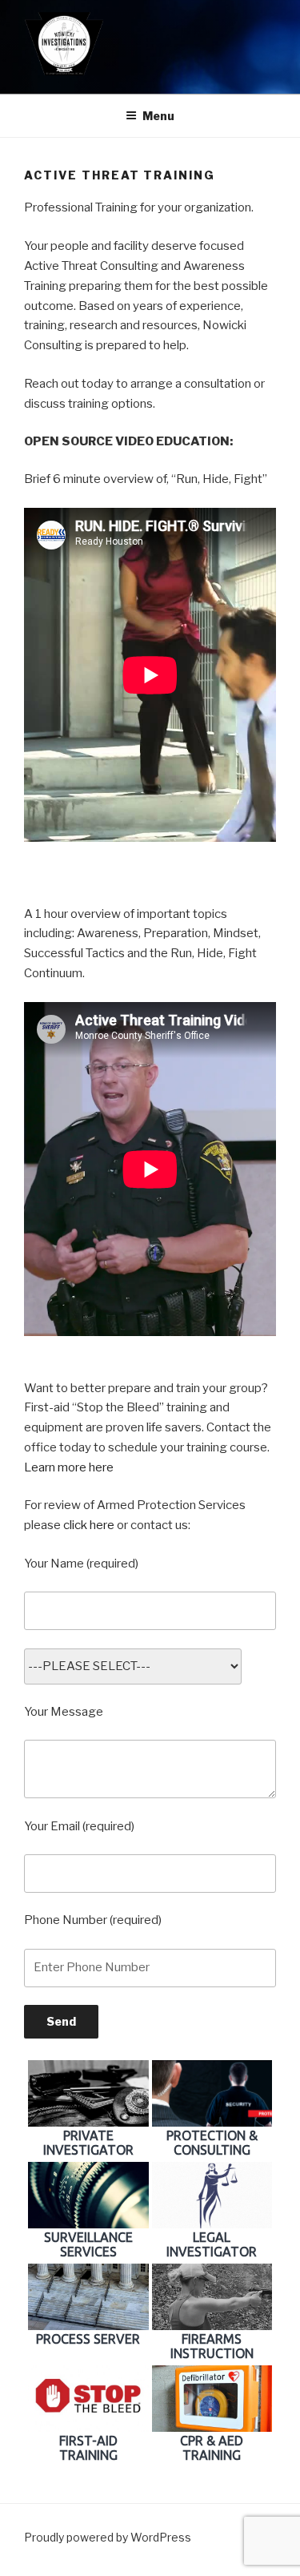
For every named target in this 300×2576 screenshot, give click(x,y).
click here (89, 1525)
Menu (158, 116)
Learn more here (69, 1467)
